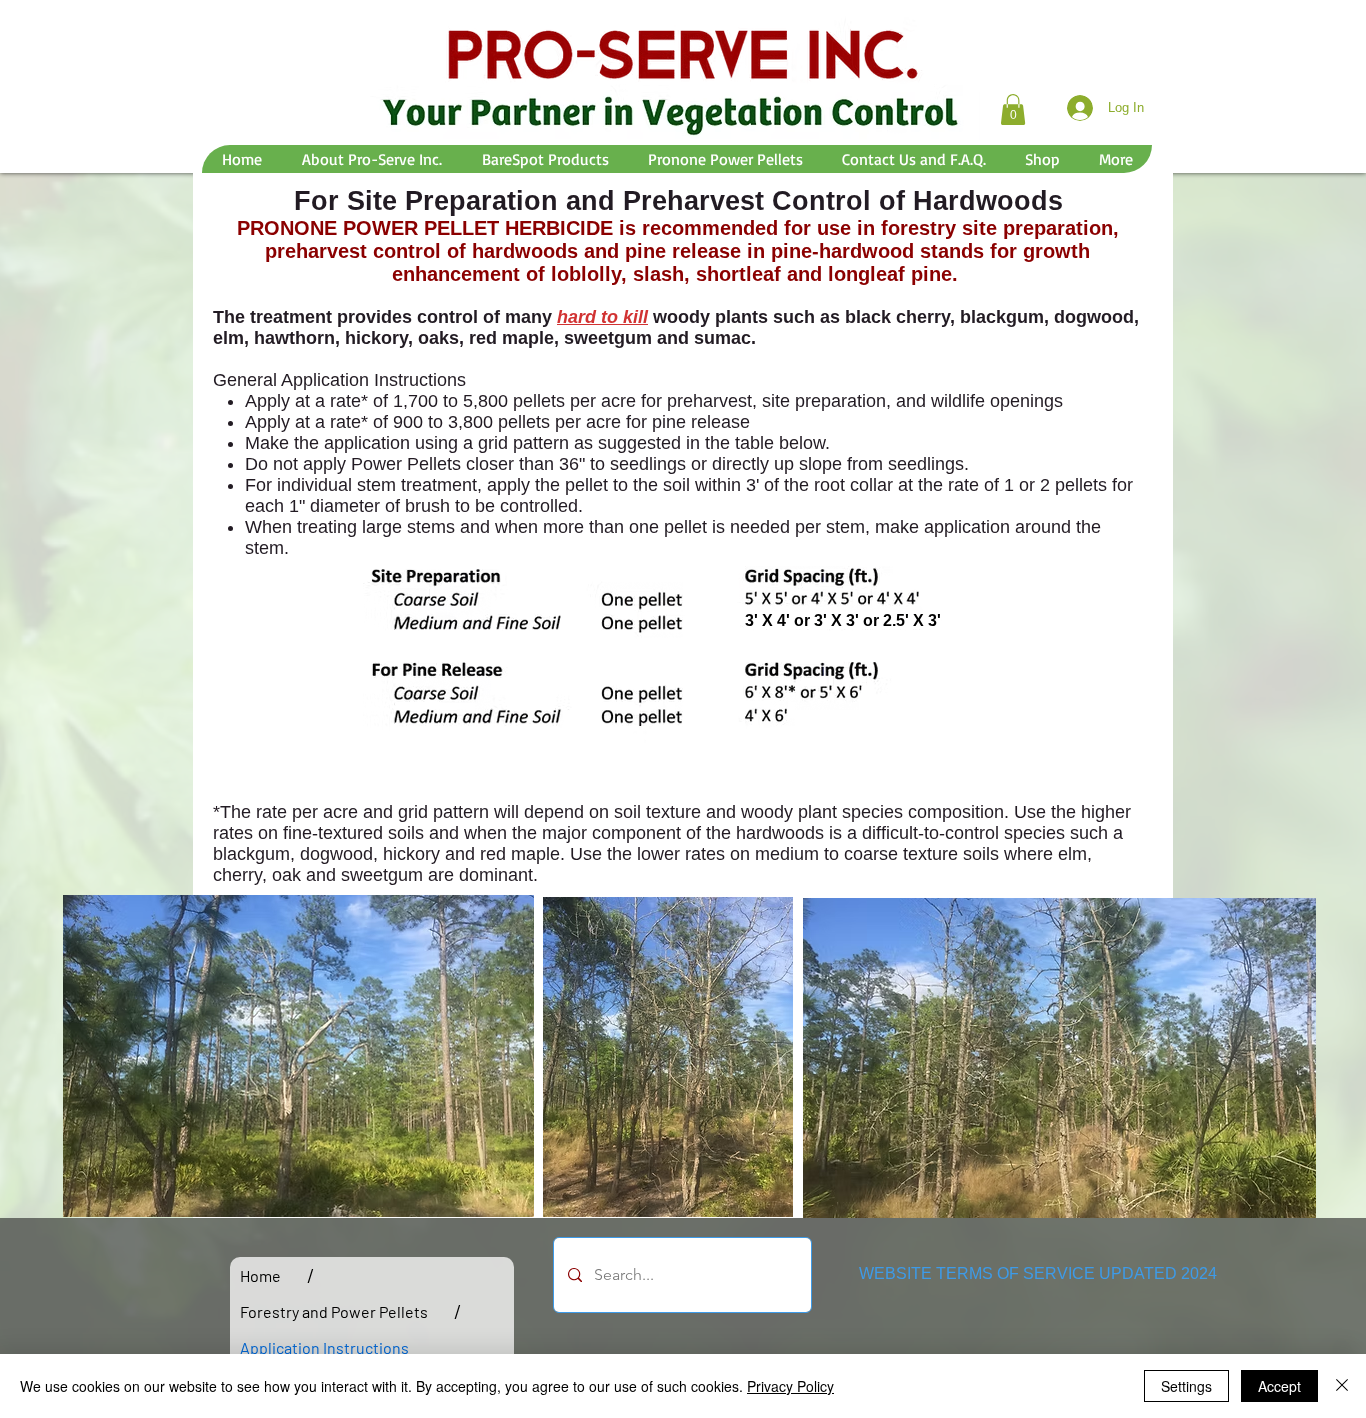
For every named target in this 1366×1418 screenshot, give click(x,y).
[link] (1013, 109)
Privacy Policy (790, 1386)
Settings (1186, 1386)
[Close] (1342, 1386)
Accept (1279, 1386)
